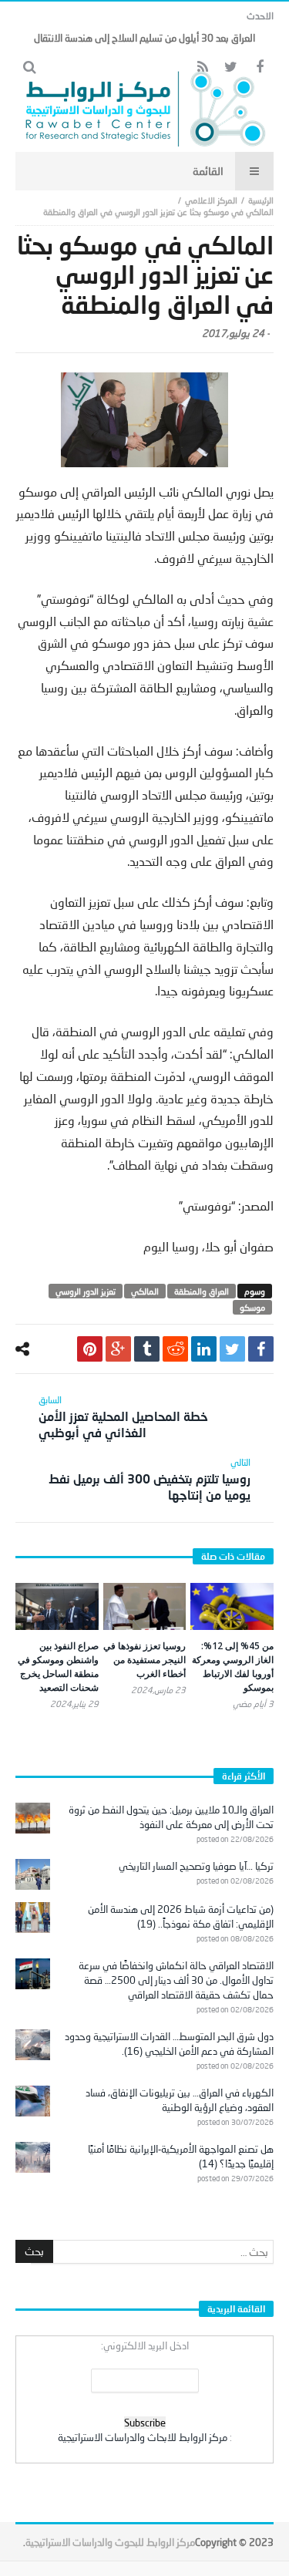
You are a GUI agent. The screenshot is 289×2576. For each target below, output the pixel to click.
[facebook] (261, 1349)
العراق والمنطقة (202, 1291)
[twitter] (232, 1349)
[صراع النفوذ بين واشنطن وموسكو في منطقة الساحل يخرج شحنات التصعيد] (57, 1606)
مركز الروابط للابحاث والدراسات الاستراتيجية (143, 2437)
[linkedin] (204, 1349)
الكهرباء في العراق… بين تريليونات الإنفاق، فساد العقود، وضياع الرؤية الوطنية (180, 2100)
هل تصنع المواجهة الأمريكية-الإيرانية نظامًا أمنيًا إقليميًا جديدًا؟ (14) (181, 2156)
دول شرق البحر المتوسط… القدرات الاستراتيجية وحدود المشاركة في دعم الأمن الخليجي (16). (169, 2044)
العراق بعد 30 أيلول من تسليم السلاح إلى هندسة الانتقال (144, 38)
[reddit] (175, 1349)
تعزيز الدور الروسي (86, 1291)
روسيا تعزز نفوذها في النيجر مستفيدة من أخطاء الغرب (144, 1660)
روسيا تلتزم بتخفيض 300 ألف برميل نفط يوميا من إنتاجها (150, 1479)
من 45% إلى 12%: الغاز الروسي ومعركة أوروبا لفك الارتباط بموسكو (233, 1667)
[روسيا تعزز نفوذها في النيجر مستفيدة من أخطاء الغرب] (145, 1606)
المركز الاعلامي (211, 200)
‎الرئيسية (261, 200)
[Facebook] (259, 67)
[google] (118, 1349)
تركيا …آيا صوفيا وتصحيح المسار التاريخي (196, 1866)
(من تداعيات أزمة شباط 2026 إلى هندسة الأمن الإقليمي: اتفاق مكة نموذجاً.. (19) (181, 1916)
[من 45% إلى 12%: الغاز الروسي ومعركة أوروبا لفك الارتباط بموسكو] (232, 1606)
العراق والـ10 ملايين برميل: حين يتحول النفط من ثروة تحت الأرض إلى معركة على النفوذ (171, 1817)
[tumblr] (147, 1349)
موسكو (252, 1307)
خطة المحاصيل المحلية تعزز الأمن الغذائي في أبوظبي (123, 1417)
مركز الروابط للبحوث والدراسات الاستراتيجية (110, 2542)
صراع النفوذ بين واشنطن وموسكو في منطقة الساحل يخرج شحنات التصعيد (58, 1667)
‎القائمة (208, 171)
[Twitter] (231, 67)
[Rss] (202, 67)
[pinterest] (90, 1349)
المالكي (145, 1291)
